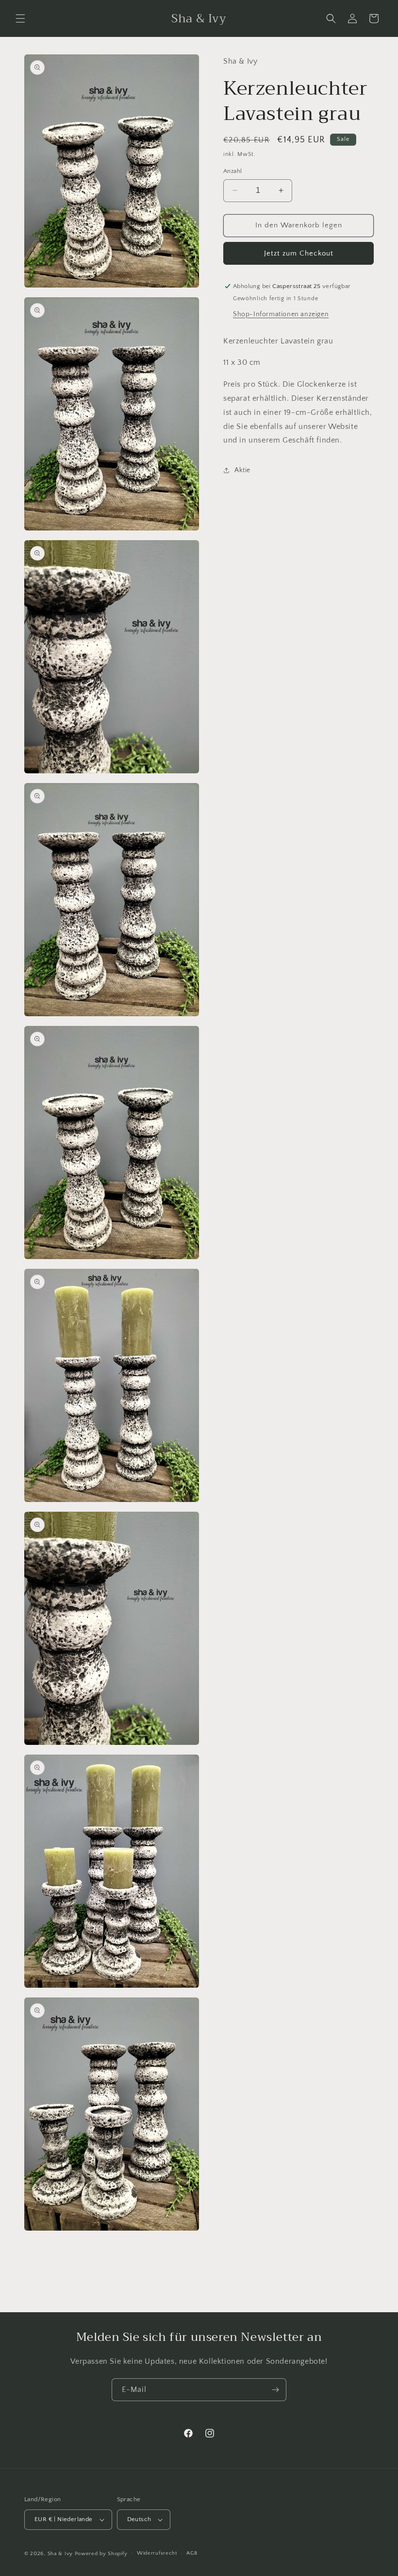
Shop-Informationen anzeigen (281, 314)
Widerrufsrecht (157, 2553)
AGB (192, 2553)
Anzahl (232, 171)
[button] (20, 18)
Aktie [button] (242, 470)
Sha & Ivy (61, 2554)
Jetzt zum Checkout (299, 253)
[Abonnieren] (275, 2390)
